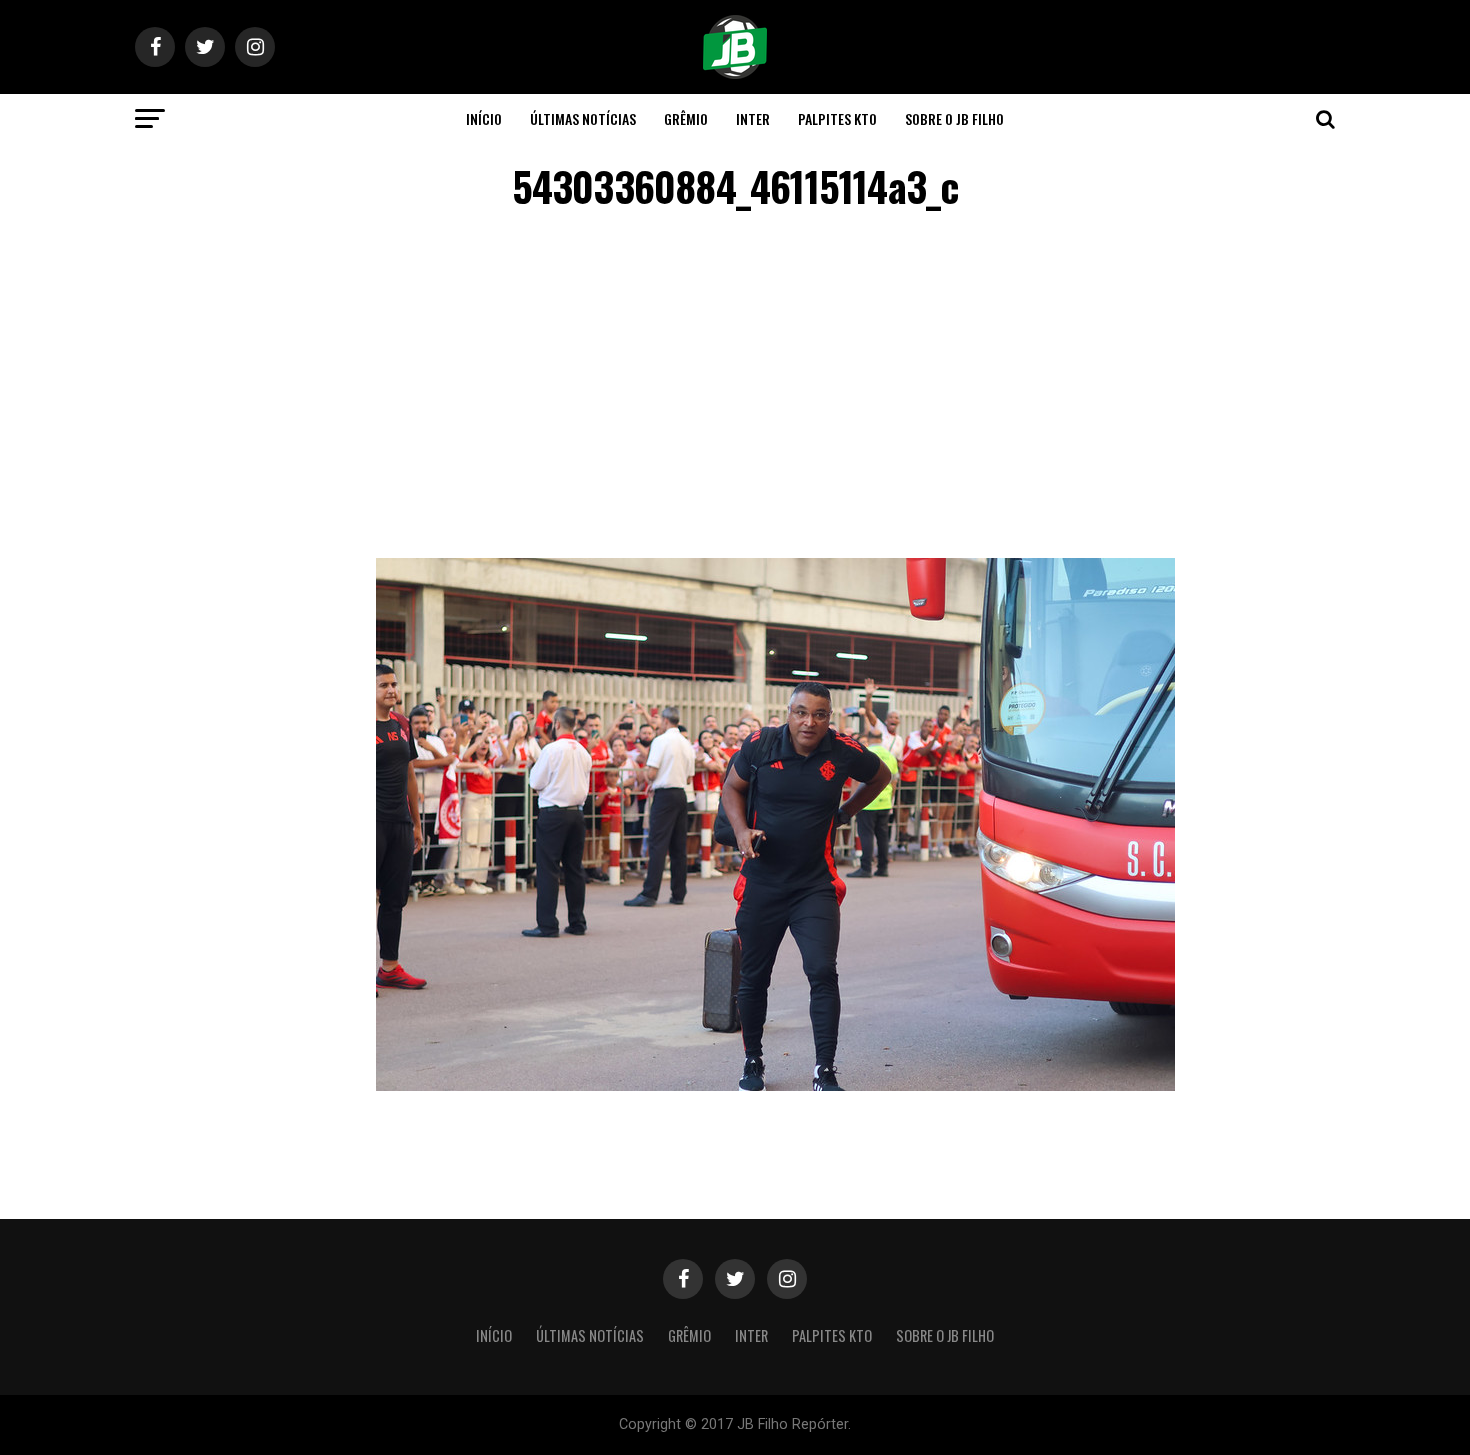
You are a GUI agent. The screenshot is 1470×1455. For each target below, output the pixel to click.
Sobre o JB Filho (954, 118)
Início (484, 118)
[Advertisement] (735, 388)
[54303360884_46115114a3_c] (775, 1085)
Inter (753, 118)
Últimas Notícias (583, 118)
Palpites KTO (837, 118)
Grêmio (686, 118)
